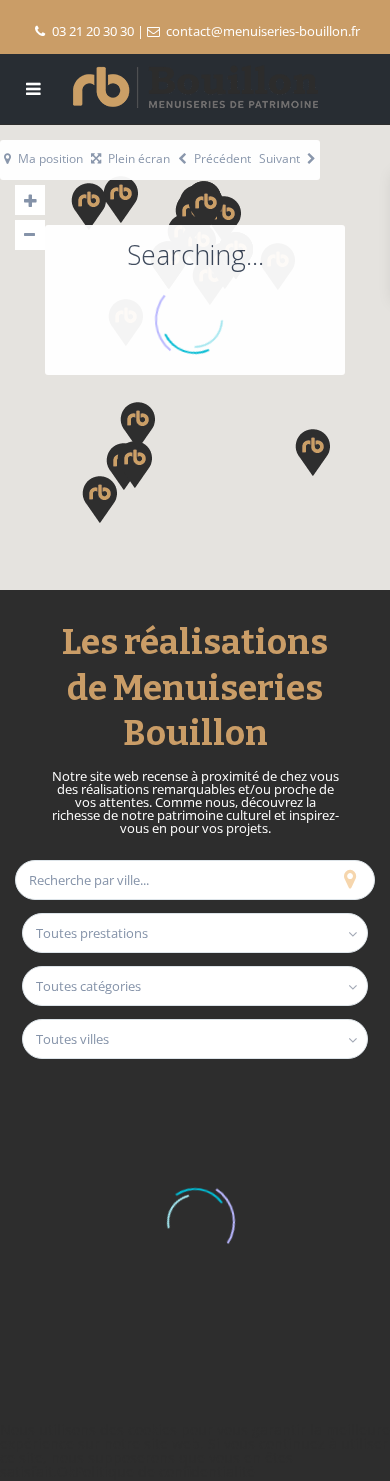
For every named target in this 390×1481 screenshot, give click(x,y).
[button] (175, 461)
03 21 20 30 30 (93, 31)
